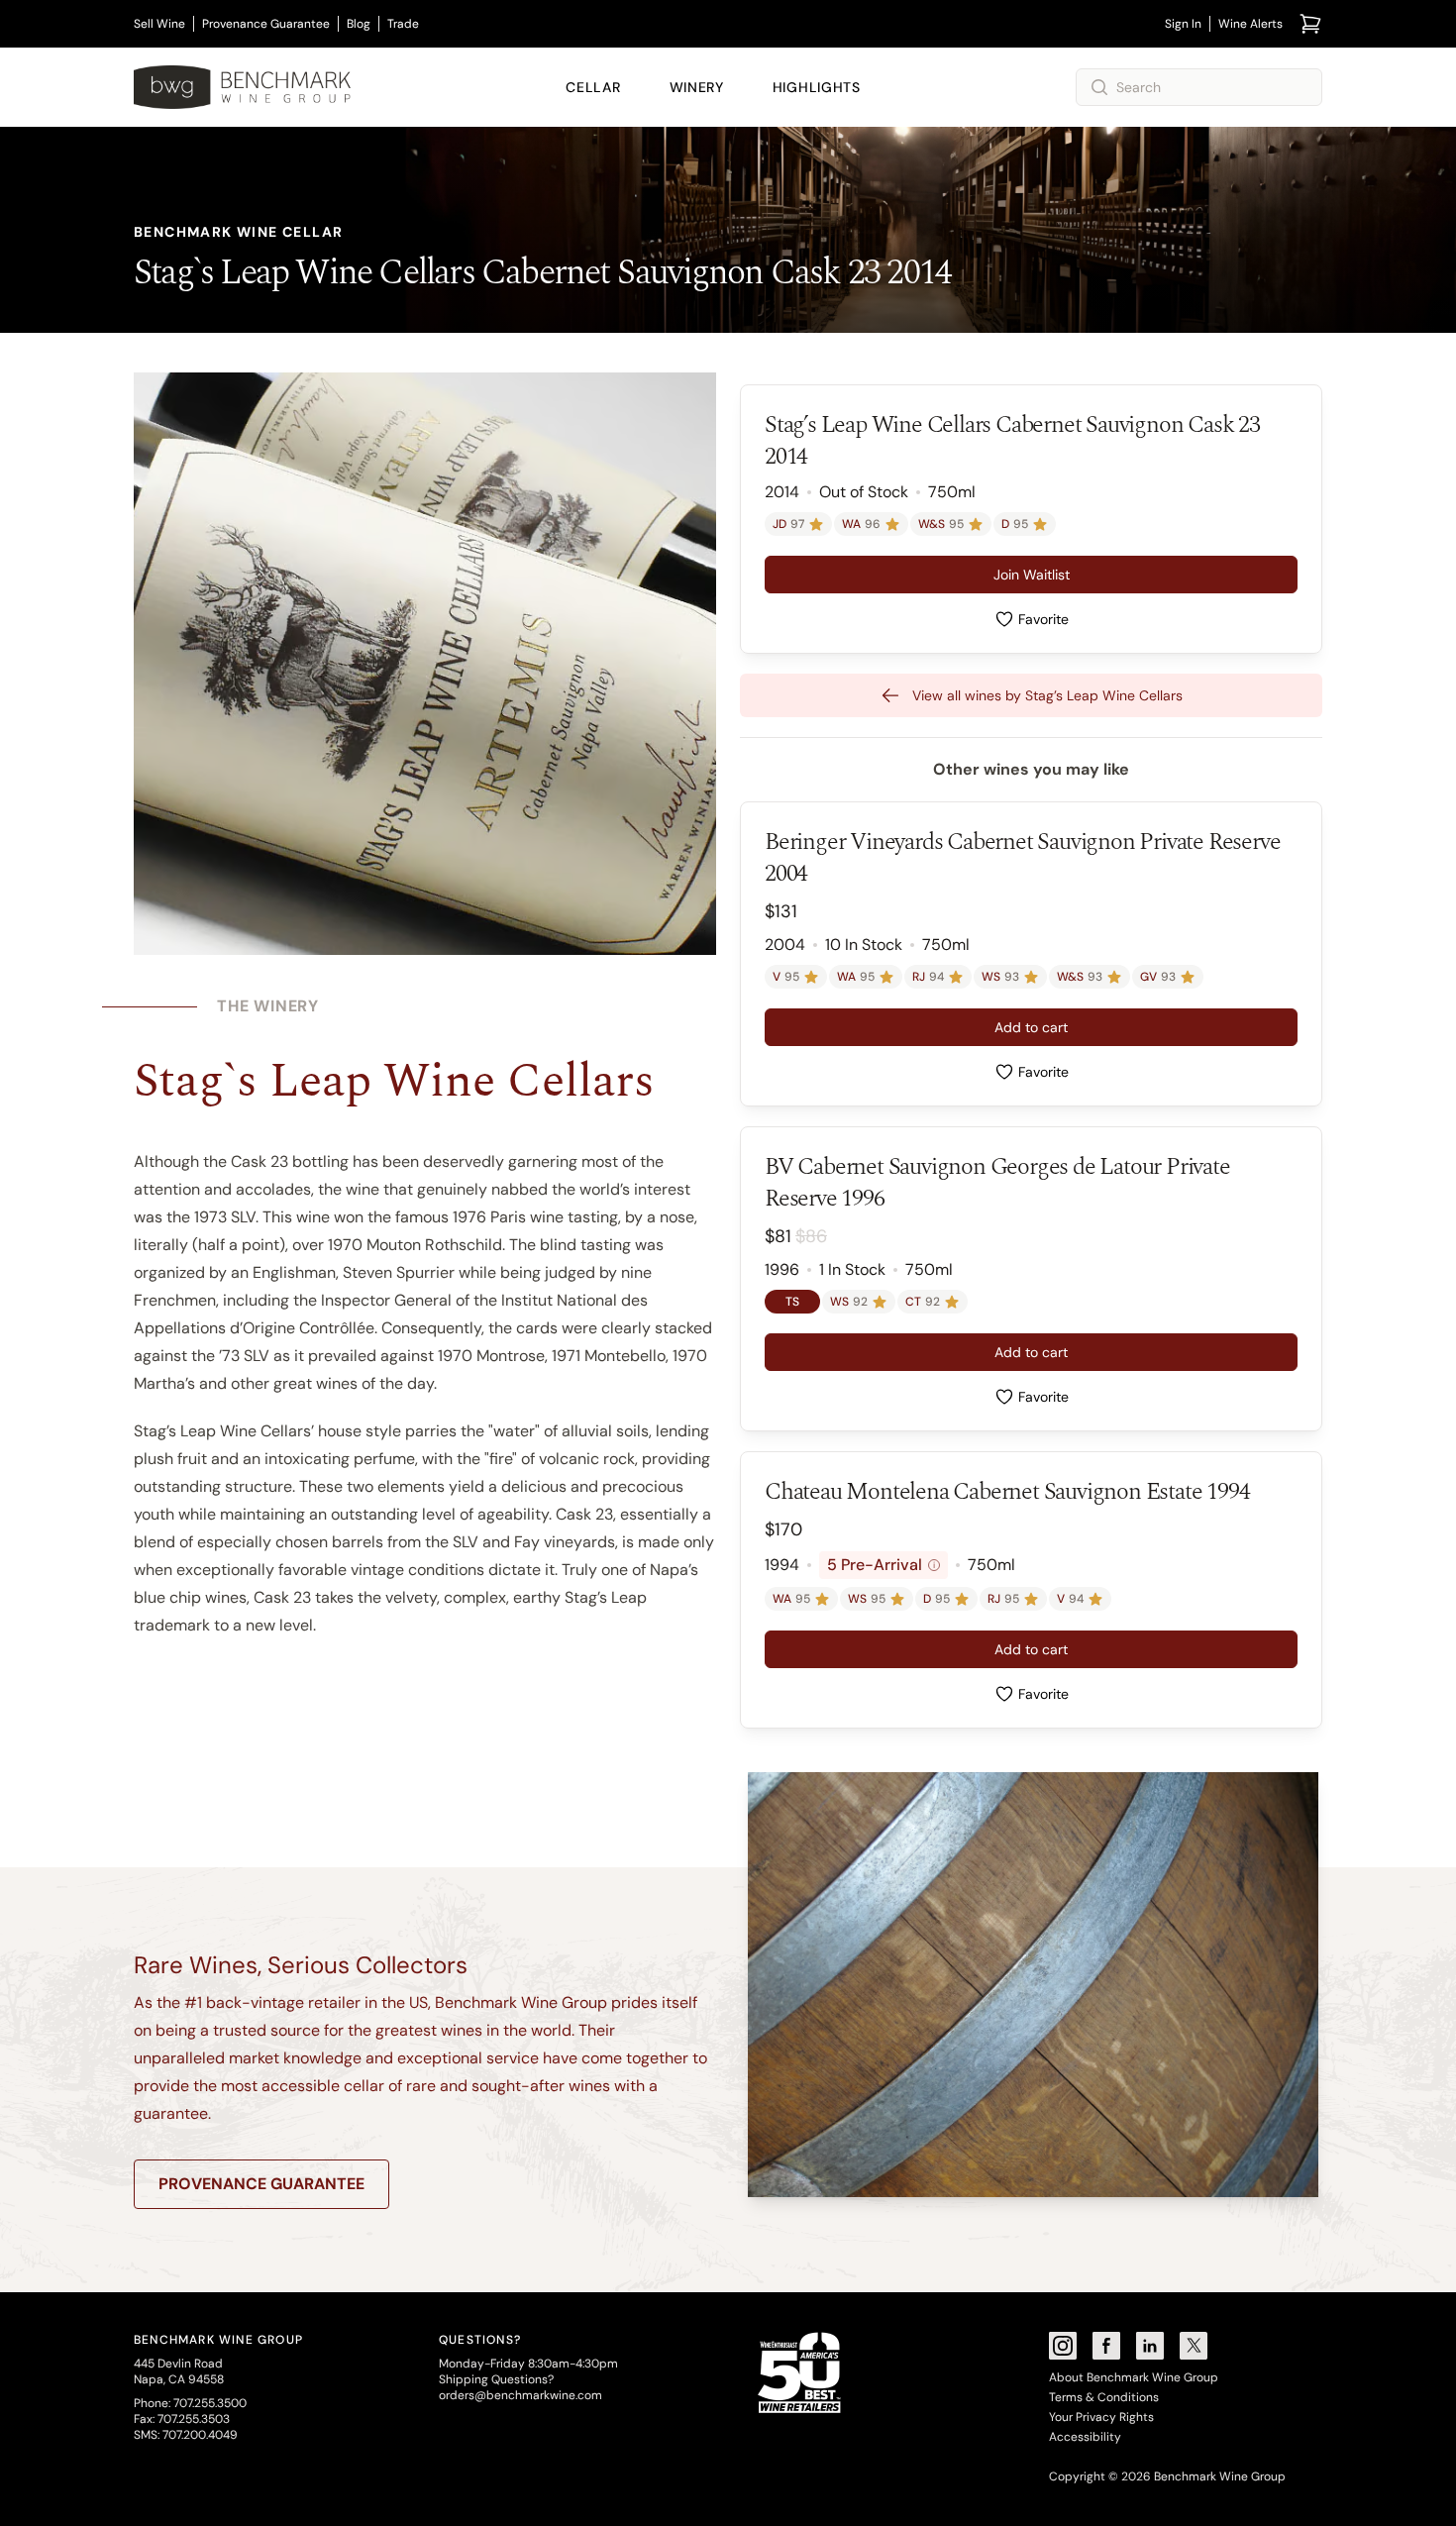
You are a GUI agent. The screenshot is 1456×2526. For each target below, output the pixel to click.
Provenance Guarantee (266, 24)
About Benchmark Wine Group (1134, 2377)
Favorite (1043, 619)
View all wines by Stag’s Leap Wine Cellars (1047, 695)
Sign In (1183, 24)
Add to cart (1031, 1027)
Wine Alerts (1250, 24)
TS (792, 1302)
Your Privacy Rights (1101, 2417)
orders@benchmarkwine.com (520, 2395)
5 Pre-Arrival (881, 1565)
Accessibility (1085, 2437)
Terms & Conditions (1104, 2397)
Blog (359, 24)
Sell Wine (159, 24)
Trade (403, 24)
